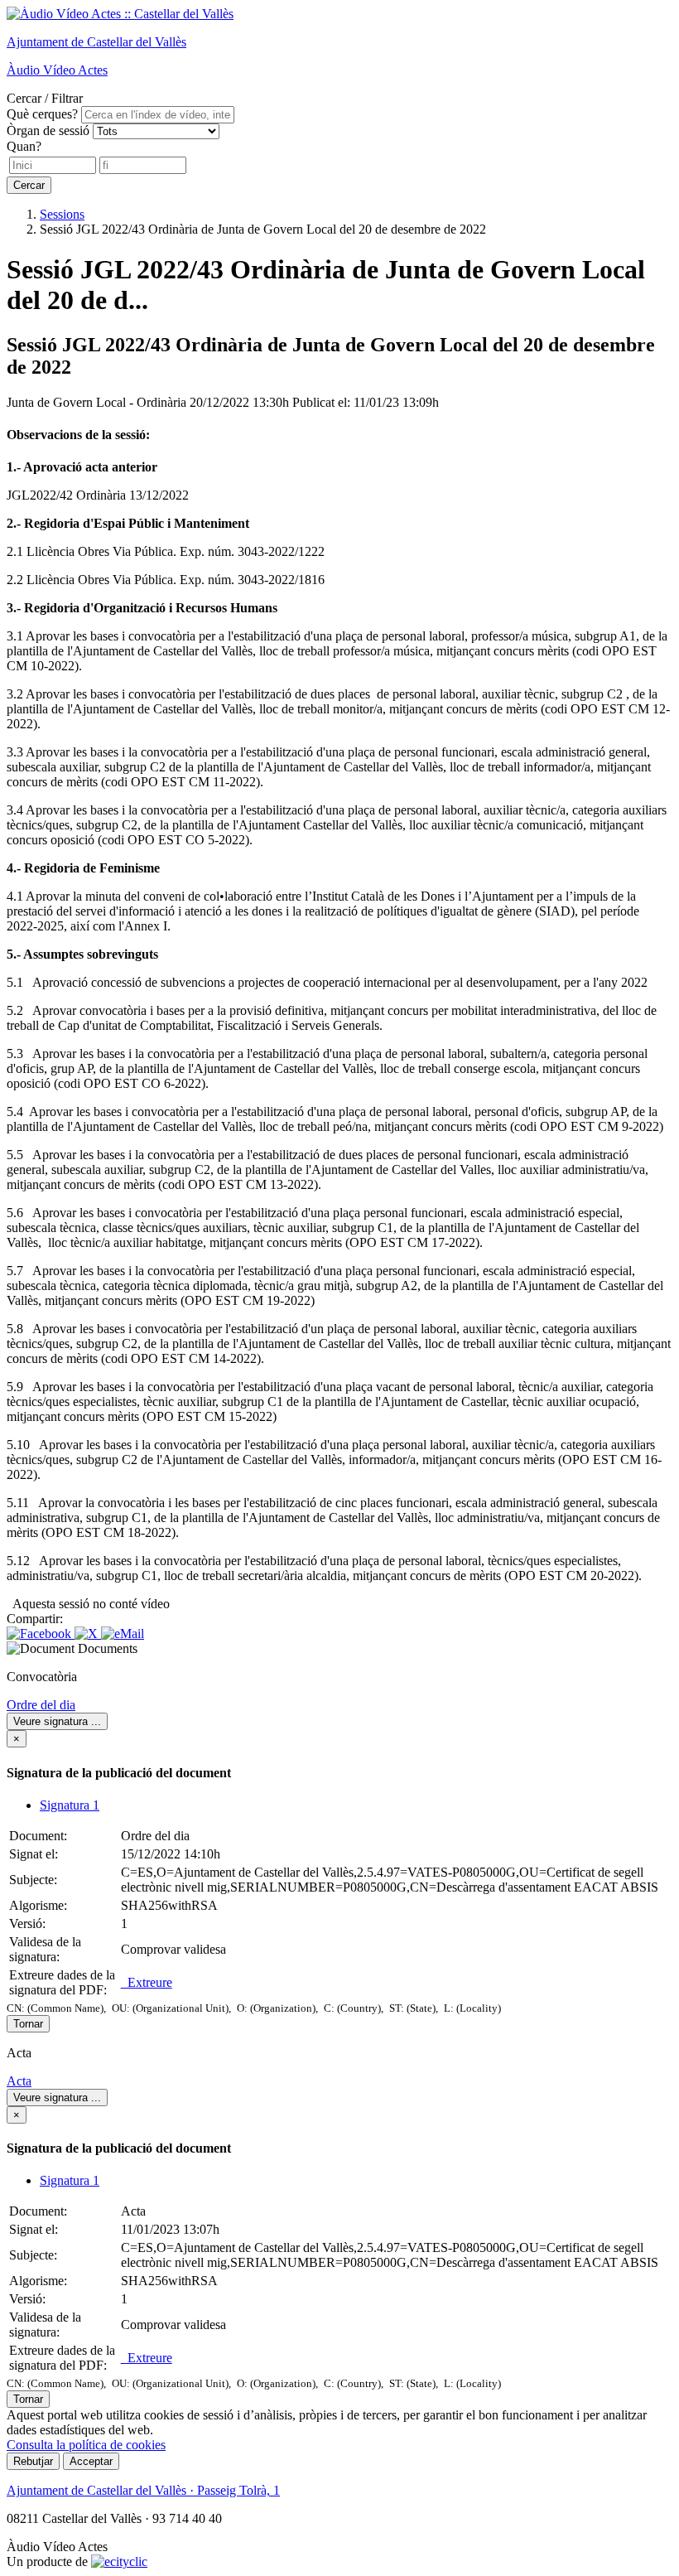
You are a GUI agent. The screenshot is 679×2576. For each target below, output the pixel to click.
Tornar (28, 2024)
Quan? (24, 146)
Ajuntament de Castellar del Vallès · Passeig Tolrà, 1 (143, 2490)
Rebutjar (33, 2461)
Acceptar (91, 2461)
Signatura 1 (70, 1805)
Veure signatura (57, 1721)
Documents (108, 1648)
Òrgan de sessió (48, 130)
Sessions (62, 214)
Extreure (147, 1982)
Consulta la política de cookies (86, 2445)
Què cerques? (42, 114)
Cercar (29, 185)
